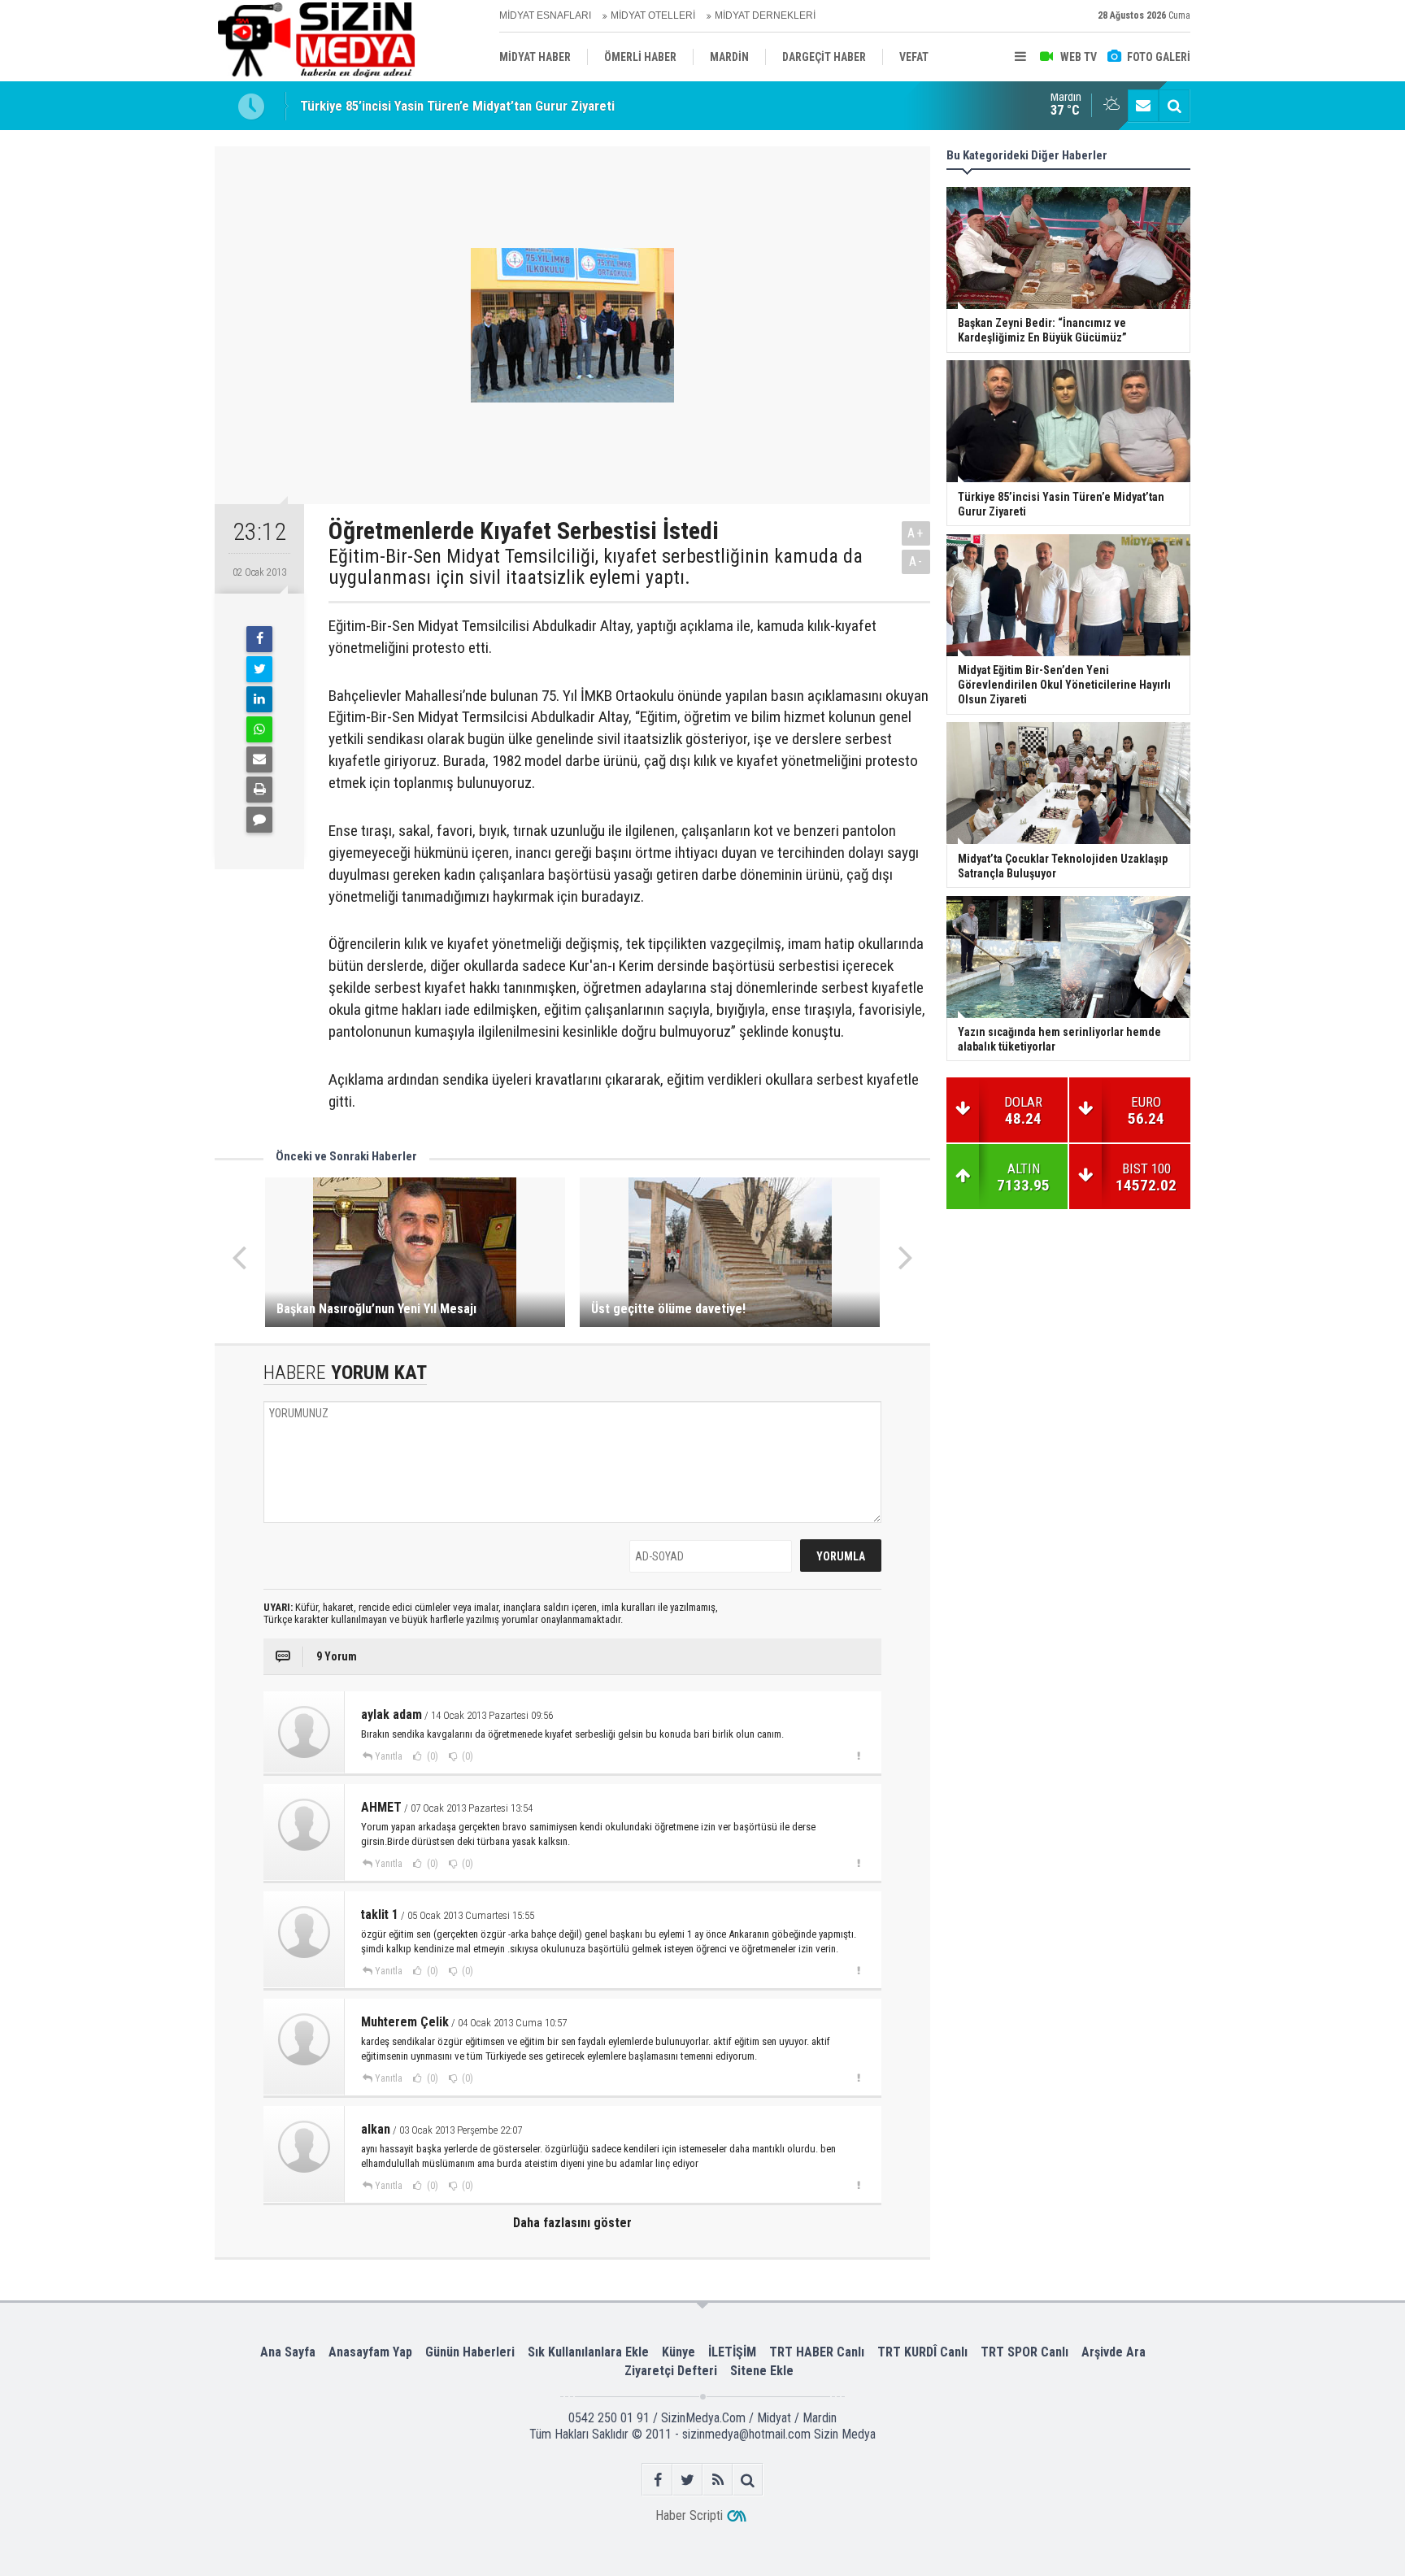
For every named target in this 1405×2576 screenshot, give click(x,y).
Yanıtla (389, 1756)
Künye (679, 2352)
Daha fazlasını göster (572, 2223)
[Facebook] (259, 639)
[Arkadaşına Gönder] (259, 759)
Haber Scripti (689, 2515)
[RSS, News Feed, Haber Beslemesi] (718, 2480)
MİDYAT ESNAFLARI (545, 15)
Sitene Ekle (762, 2371)
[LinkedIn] (259, 699)
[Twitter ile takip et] (687, 2480)
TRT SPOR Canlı (1024, 2352)
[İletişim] (1143, 106)
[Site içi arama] (1174, 106)
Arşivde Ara (1114, 2352)
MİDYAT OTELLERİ (653, 15)
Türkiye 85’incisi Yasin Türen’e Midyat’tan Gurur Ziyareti (457, 106)
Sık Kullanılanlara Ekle (588, 2352)
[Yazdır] (259, 790)
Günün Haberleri (470, 2352)
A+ (916, 533)
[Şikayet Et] (858, 1756)
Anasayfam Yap (370, 2352)
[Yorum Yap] (259, 820)
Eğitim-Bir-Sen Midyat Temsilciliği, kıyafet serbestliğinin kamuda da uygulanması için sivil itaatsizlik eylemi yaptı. (596, 567)
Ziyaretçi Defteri (671, 2371)
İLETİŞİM (732, 2352)
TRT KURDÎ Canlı (922, 2352)
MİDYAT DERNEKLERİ (765, 15)
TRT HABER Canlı (817, 2352)
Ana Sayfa (288, 2352)
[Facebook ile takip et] (657, 2480)
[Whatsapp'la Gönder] (259, 729)
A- (916, 561)
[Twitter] (259, 669)
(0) (431, 1756)
